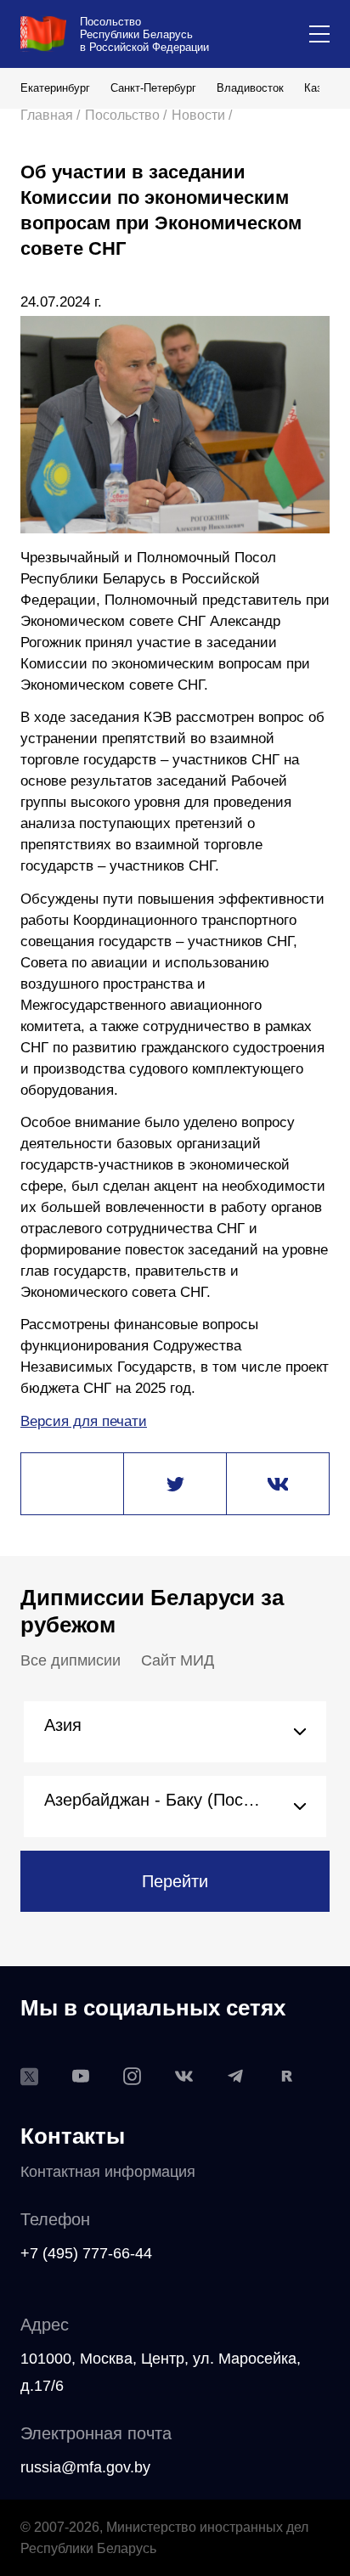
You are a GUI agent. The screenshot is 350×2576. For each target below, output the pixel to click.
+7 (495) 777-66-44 (86, 2253)
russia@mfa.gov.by (85, 2467)
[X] (175, 1485)
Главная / (50, 115)
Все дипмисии (71, 1660)
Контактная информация (108, 2172)
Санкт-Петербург (153, 88)
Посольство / (126, 115)
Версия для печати (84, 1421)
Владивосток (250, 88)
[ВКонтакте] (278, 1485)
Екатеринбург (55, 88)
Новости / (202, 115)
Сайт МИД (178, 1660)
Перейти (175, 1881)
